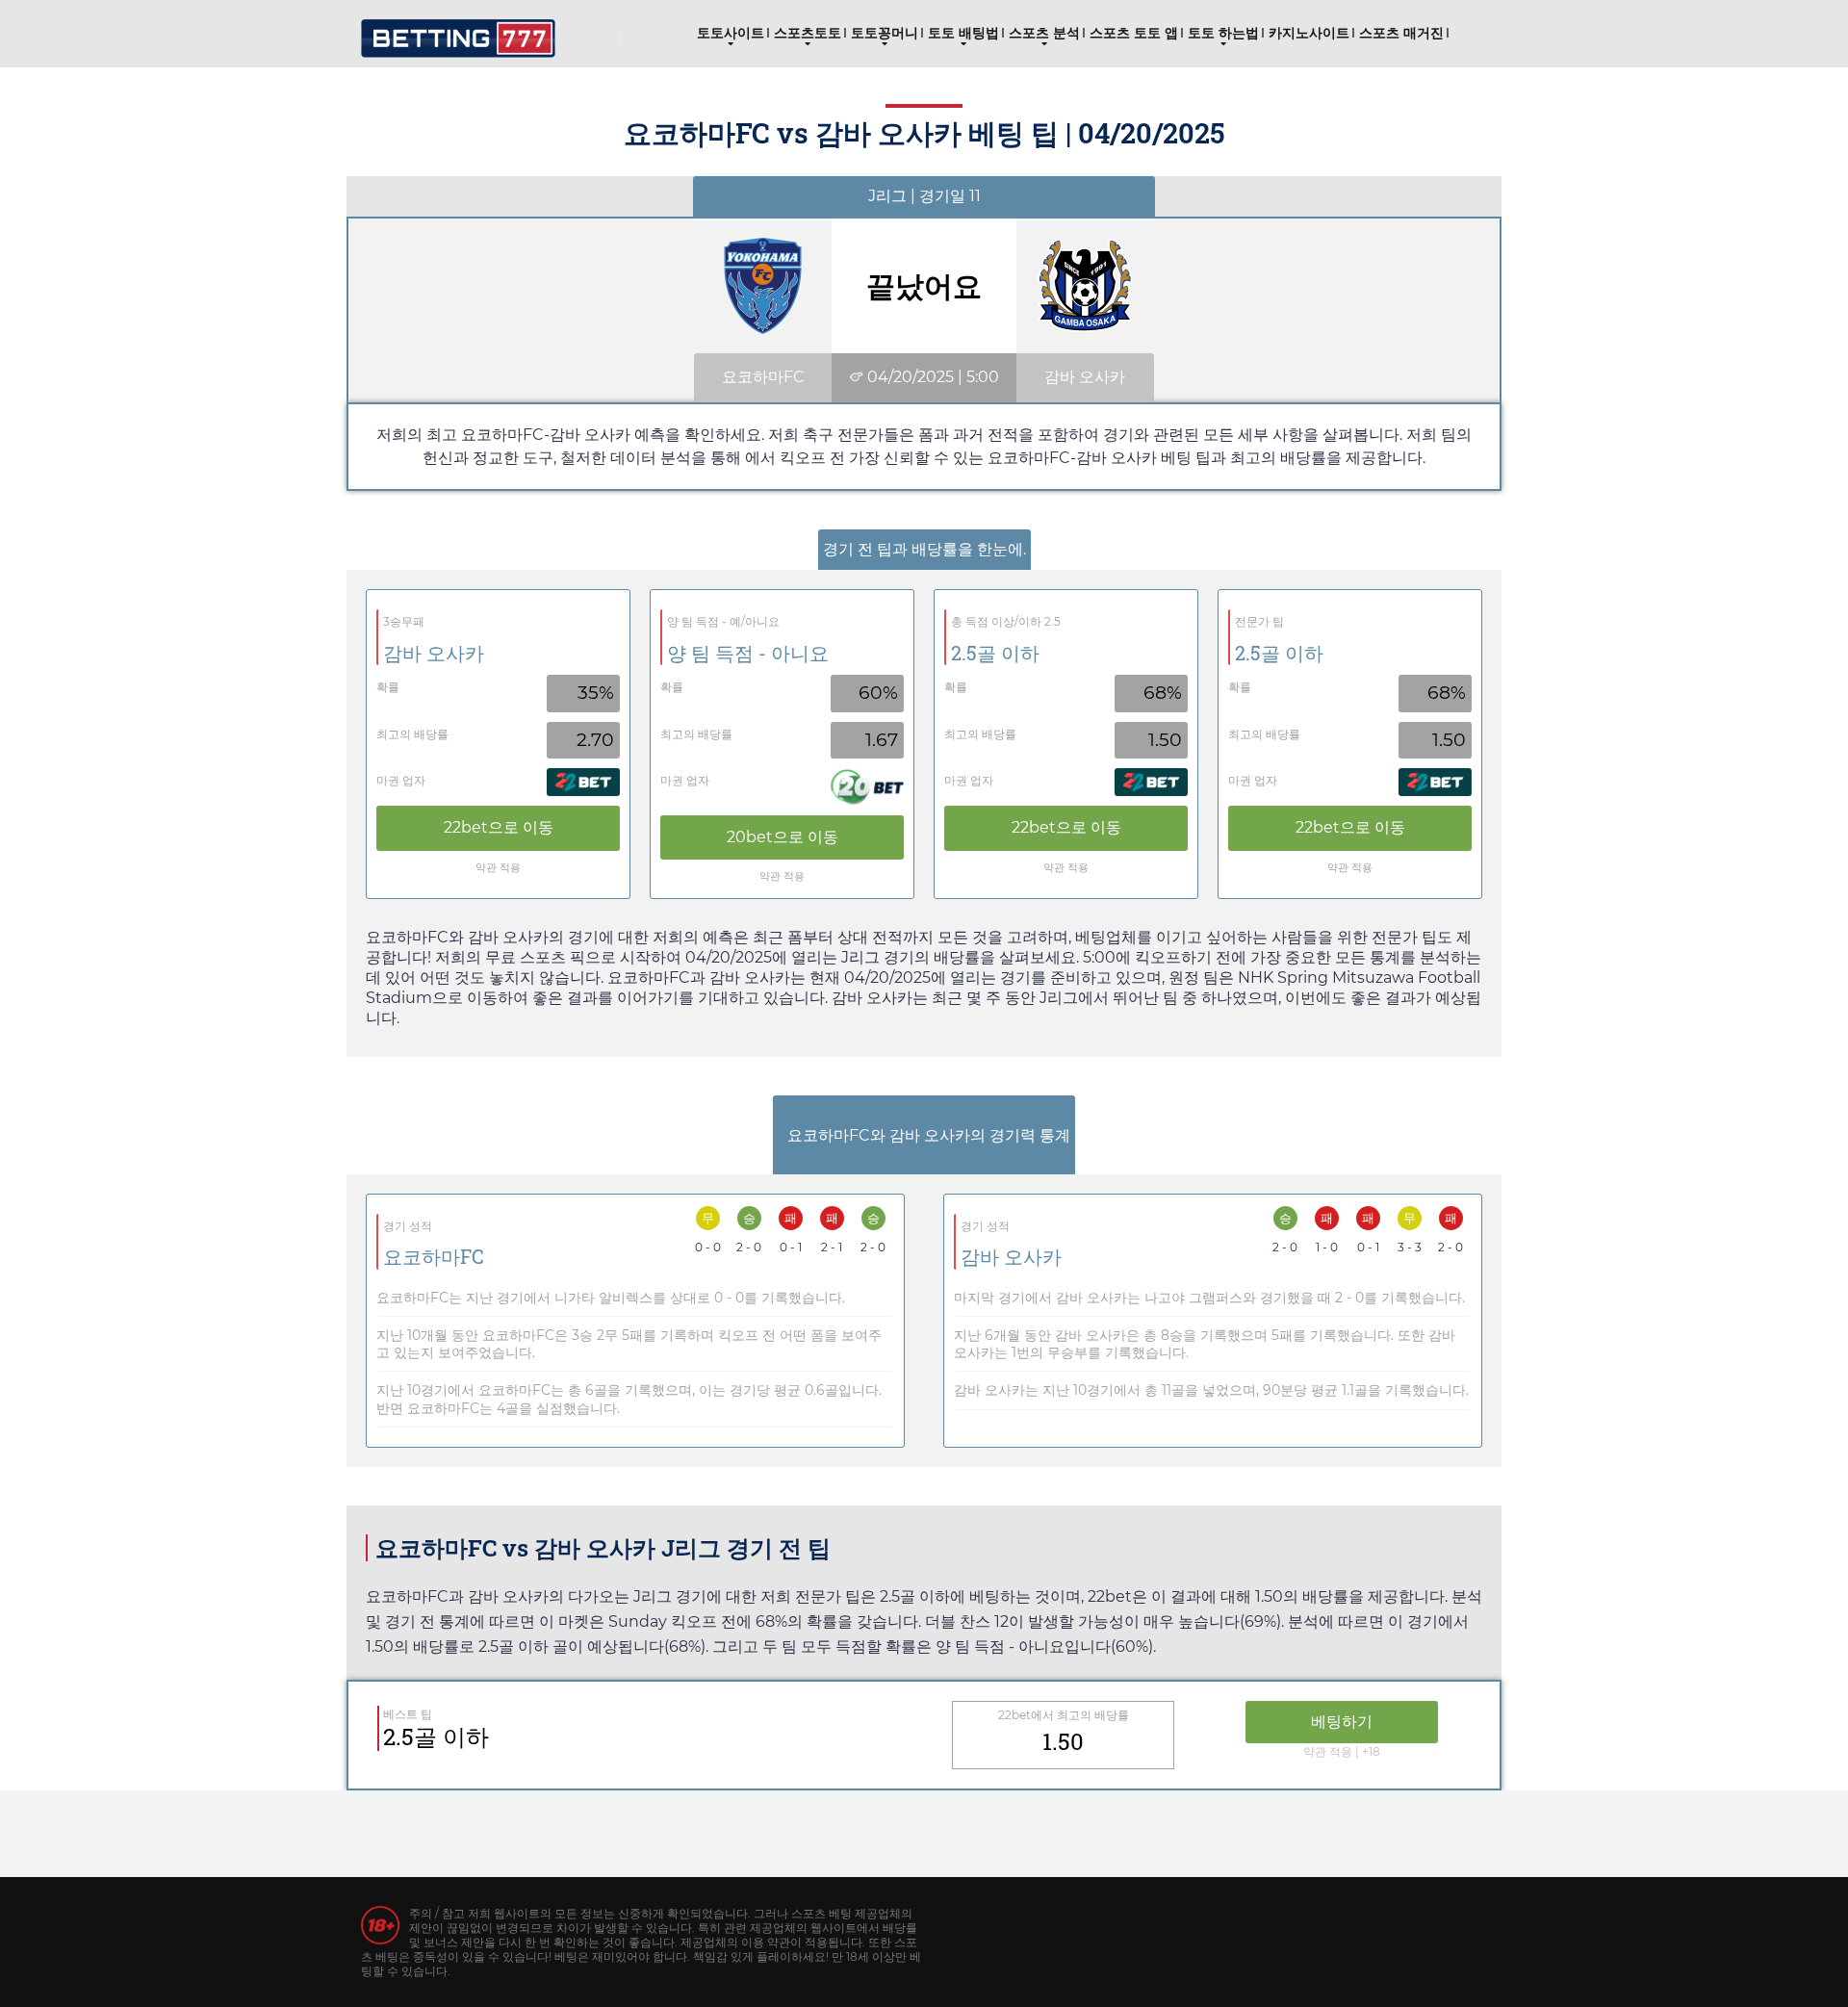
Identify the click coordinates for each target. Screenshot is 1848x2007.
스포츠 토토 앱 (1134, 33)
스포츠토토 (808, 33)
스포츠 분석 (1044, 33)
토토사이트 (731, 33)
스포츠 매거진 (1401, 33)
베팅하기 (1342, 1722)
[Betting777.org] (458, 31)
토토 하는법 (1223, 33)
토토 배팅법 (963, 33)
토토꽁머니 (885, 33)
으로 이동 (499, 827)
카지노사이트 (1309, 33)
